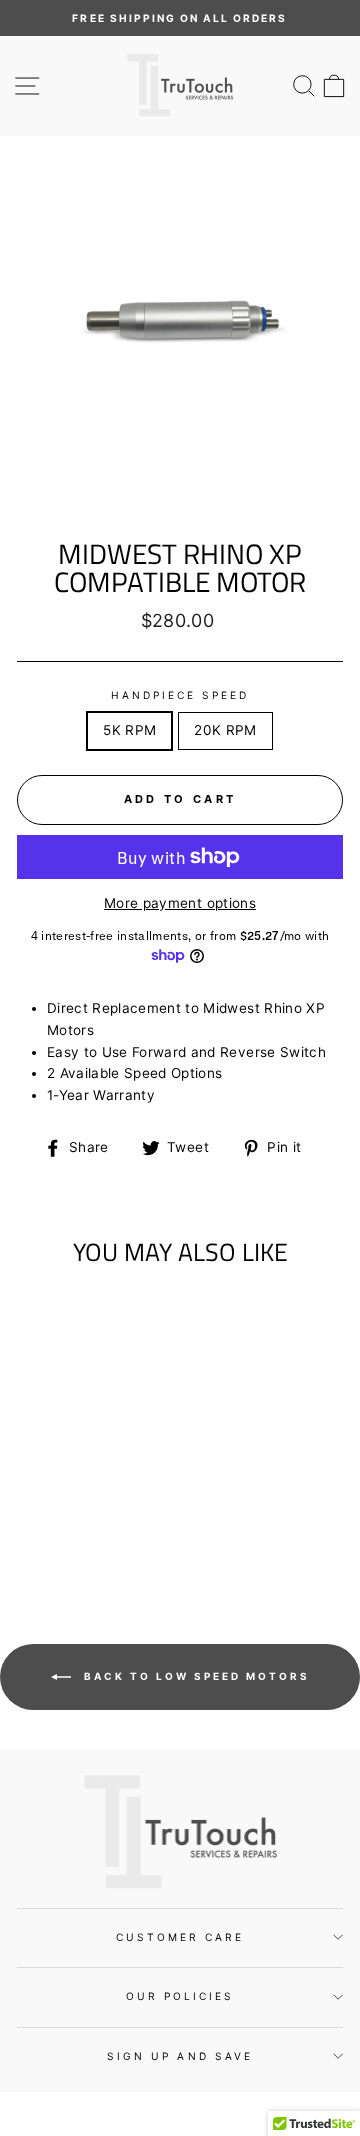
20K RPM (225, 730)
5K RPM (129, 730)
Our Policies (180, 1996)
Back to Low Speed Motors (194, 1676)
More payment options (180, 903)
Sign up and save (180, 2056)
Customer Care (180, 1937)
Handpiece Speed (180, 695)
